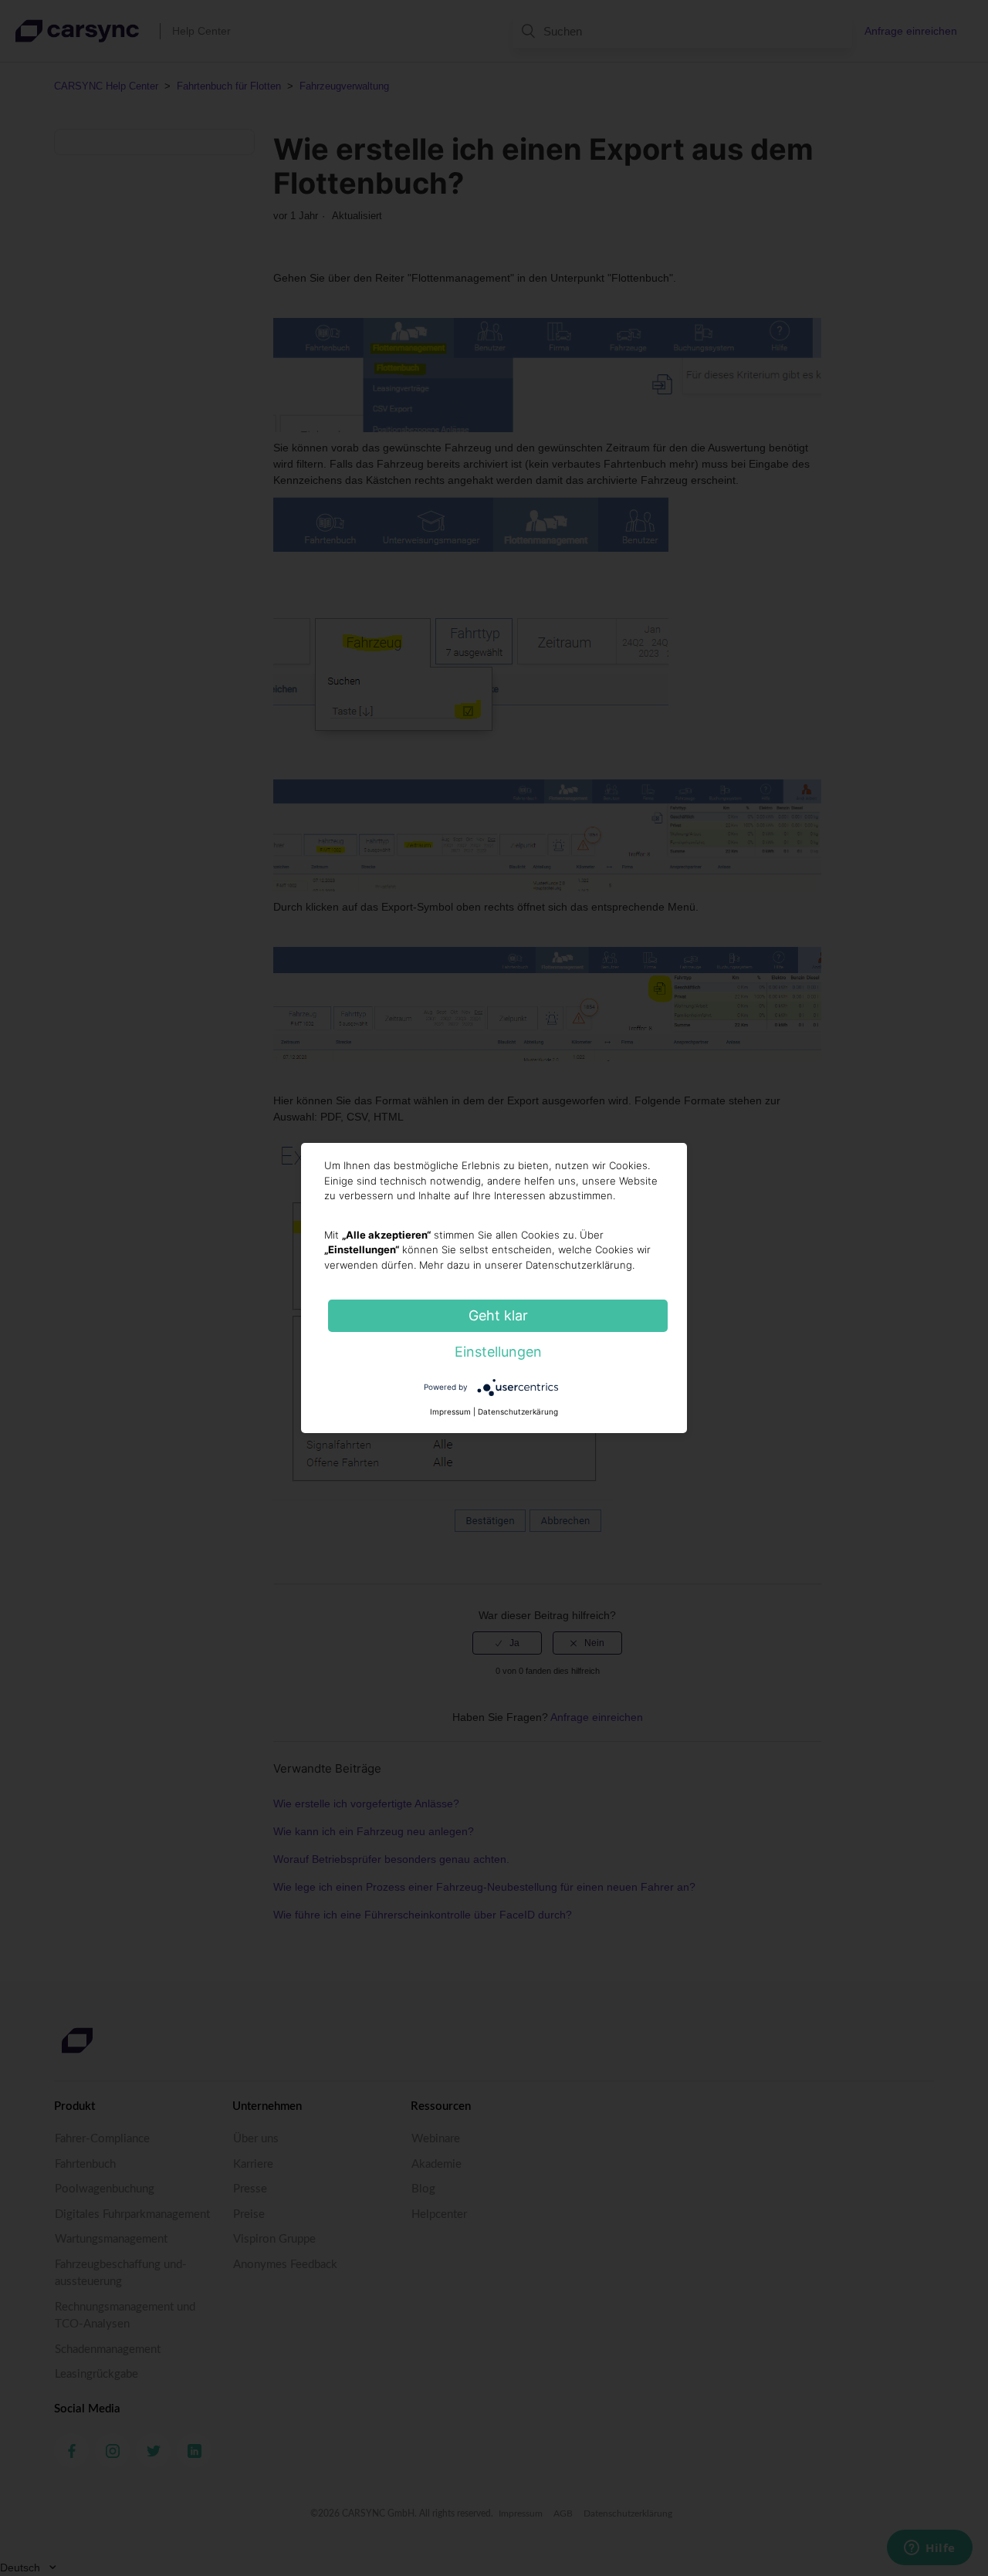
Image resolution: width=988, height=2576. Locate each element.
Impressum (450, 1411)
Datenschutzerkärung (518, 1411)
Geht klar (498, 1315)
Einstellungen (498, 1352)
